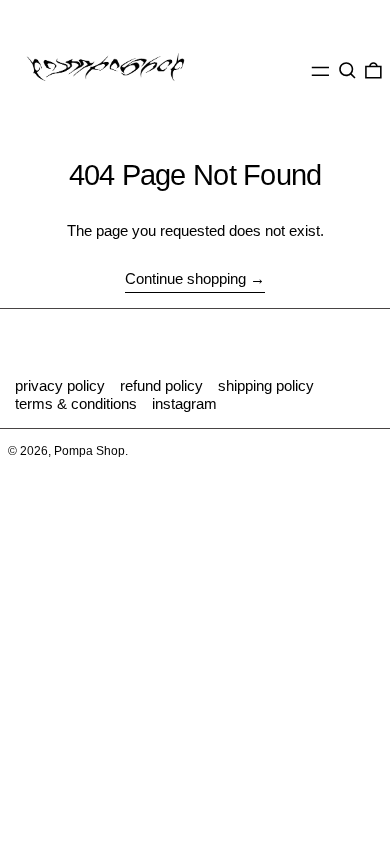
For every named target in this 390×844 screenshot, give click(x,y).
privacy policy (60, 385)
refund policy (161, 385)
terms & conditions (76, 403)
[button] (347, 71)
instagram (184, 403)
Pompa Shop (89, 451)
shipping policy (266, 385)
